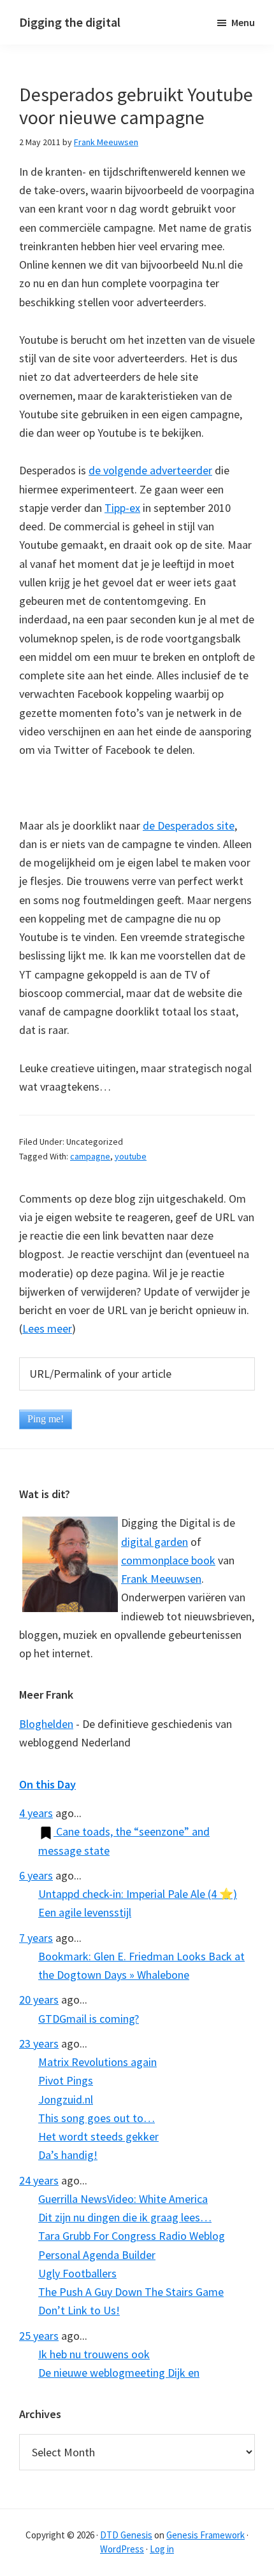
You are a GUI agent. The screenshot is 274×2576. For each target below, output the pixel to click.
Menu (243, 22)
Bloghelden (46, 1724)
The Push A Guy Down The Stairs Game (131, 2292)
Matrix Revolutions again (97, 2062)
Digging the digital (70, 22)
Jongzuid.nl (66, 2099)
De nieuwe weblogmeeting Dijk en (119, 2373)
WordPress (122, 2549)
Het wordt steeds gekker (98, 2136)
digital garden (155, 1542)
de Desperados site (189, 825)
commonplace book (168, 1560)
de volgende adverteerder (150, 470)
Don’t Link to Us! (79, 2310)
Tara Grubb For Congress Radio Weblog (132, 2236)
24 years (39, 2180)
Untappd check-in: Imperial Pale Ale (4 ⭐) (138, 1894)
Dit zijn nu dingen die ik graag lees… (125, 2217)
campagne (90, 1156)
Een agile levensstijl (85, 1912)
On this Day (47, 1784)
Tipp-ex (122, 508)
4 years (36, 1813)
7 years (36, 1938)
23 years (39, 2043)
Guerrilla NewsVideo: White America (123, 2199)
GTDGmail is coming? (89, 2019)
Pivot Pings (66, 2080)
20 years (39, 1999)
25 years (39, 2336)
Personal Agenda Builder (97, 2255)
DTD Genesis (126, 2535)
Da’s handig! (68, 2155)
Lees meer (47, 1328)
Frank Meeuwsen (161, 1579)
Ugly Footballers (77, 2273)
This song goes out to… (97, 2118)
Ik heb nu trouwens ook (94, 2354)
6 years (36, 1875)
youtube (131, 1156)
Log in (162, 2549)
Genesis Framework (205, 2535)
